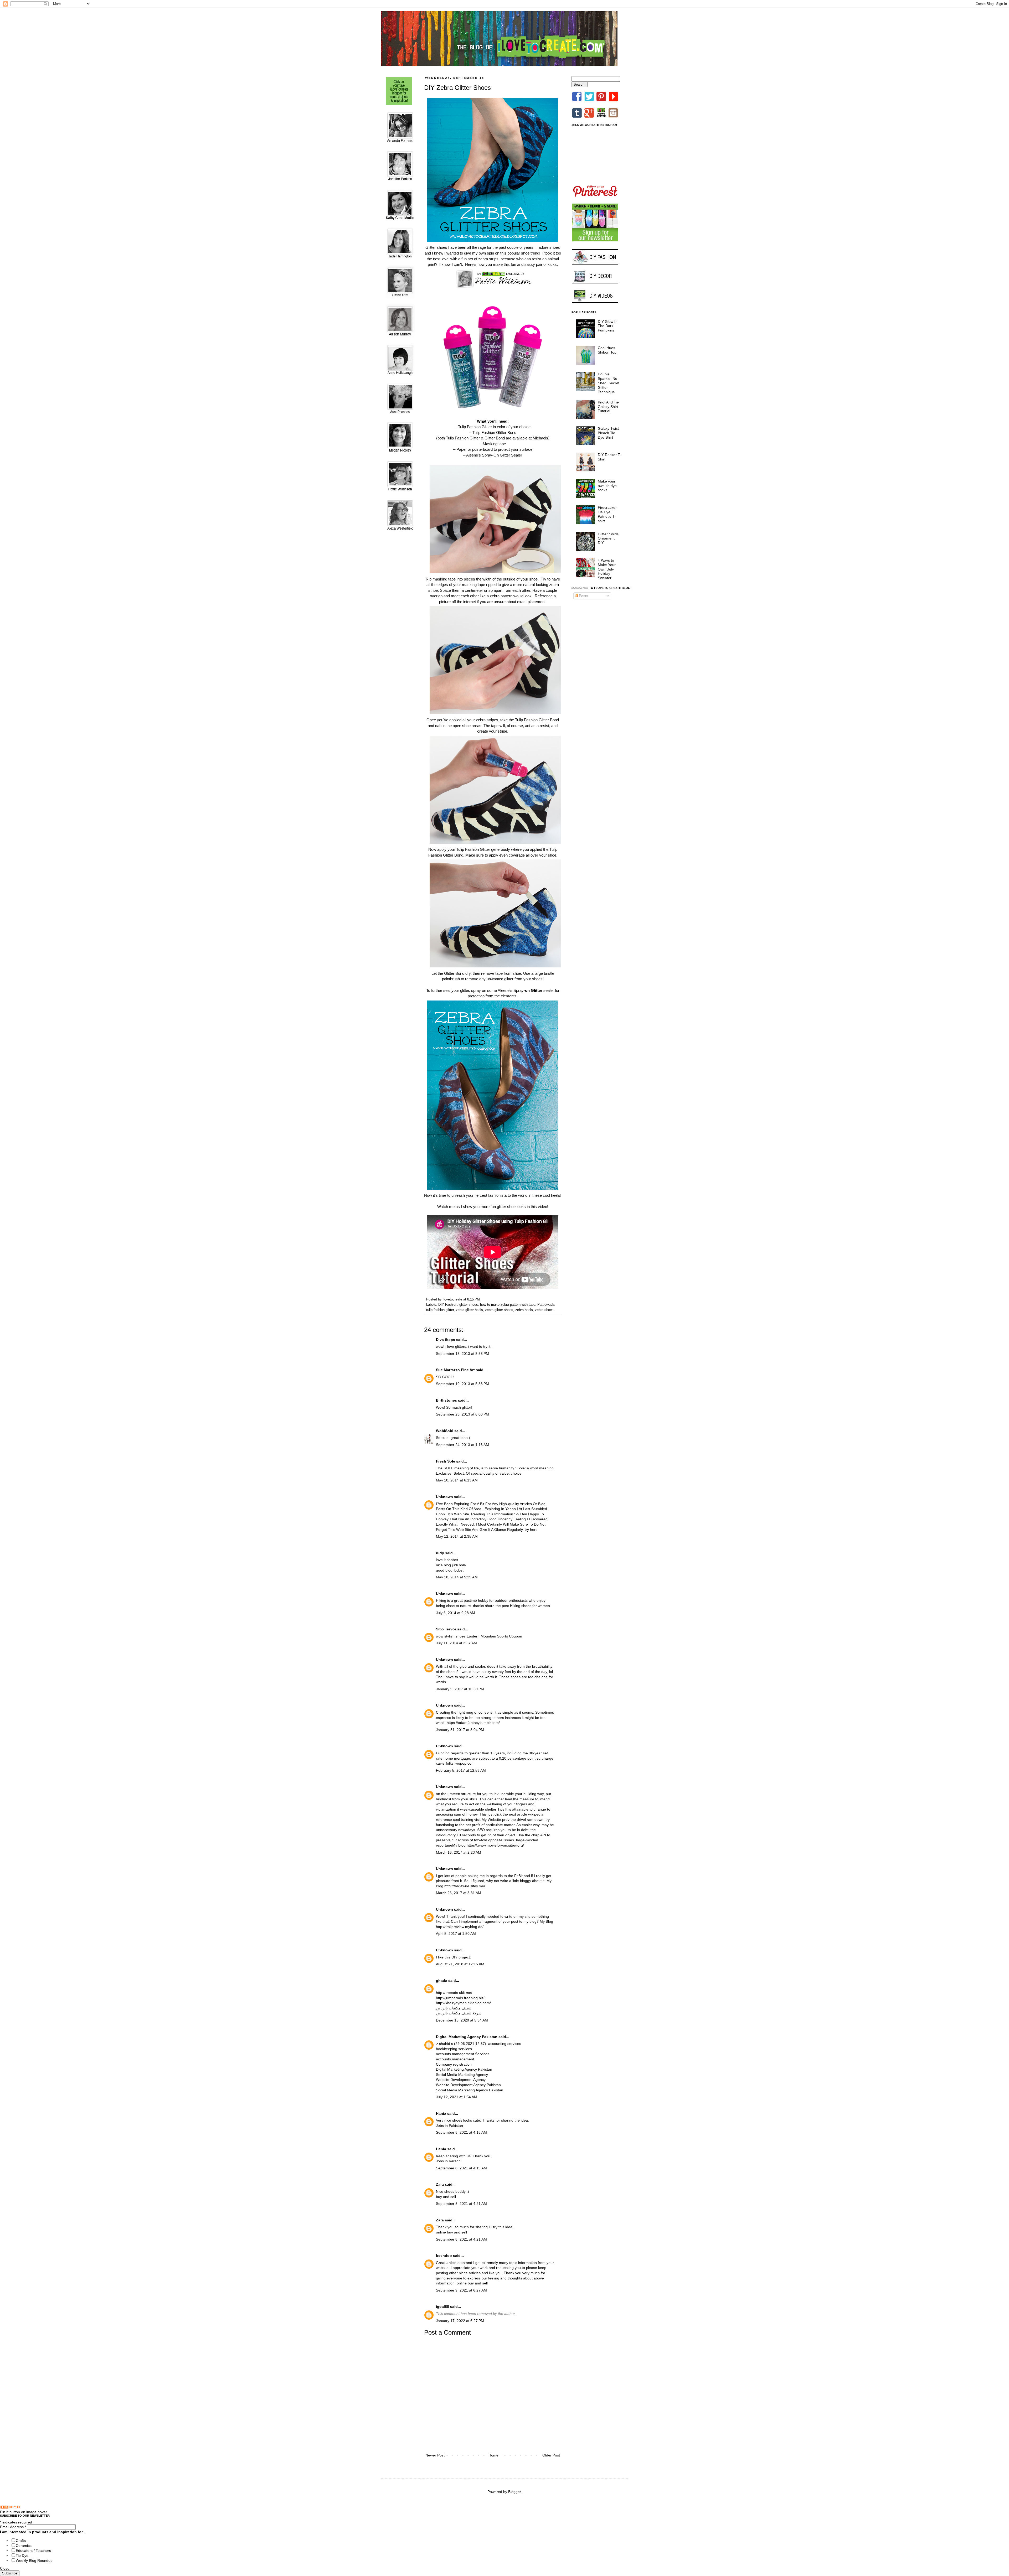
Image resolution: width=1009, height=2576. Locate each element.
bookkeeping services (454, 2049)
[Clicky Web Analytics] (11, 2508)
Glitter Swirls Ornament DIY (608, 538)
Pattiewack (546, 1305)
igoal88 (442, 2307)
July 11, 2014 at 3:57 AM (456, 1643)
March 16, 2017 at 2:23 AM (459, 1852)
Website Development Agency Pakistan (468, 2085)
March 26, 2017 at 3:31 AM (459, 1893)
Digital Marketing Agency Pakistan (467, 2037)
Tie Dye (22, 2556)
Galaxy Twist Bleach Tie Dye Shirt (608, 433)
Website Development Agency (461, 2080)
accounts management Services (463, 2054)
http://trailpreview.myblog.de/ (460, 1927)
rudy (440, 1553)
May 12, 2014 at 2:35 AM (457, 1536)
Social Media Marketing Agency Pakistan (470, 2090)
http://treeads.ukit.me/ (454, 1993)
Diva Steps (446, 1340)
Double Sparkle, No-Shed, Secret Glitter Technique (609, 383)
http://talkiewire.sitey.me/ (465, 1886)
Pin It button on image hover (24, 2512)
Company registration (454, 2064)
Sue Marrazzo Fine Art (455, 1370)
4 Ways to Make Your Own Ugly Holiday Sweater (607, 569)
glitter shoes (469, 1305)
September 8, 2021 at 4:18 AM (461, 2132)
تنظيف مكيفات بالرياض (454, 2008)
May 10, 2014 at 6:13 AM (457, 1480)
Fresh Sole (446, 1461)
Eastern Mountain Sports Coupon (494, 1636)
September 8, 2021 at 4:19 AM (461, 2168)
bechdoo (444, 2256)
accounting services (505, 2044)
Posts (583, 596)
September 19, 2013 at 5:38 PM (462, 1384)
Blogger (514, 2492)
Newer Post (435, 2455)
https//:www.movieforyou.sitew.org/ (495, 1845)
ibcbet (459, 1570)
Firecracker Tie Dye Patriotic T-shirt (607, 514)
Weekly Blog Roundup (34, 2561)
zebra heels (524, 1310)
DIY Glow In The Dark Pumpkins (608, 326)
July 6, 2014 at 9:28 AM (455, 1613)
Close (5, 2568)
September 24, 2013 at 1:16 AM (462, 1445)
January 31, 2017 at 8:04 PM (460, 1730)
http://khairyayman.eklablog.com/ (463, 2003)
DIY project (461, 1957)
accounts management (455, 2059)
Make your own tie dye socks (607, 486)
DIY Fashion (448, 1305)
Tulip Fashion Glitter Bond (494, 432)
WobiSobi (445, 1431)
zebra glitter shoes (499, 1310)
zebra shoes (544, 1310)
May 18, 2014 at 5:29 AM (457, 1577)
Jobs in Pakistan (449, 2126)
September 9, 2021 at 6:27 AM (461, 2290)
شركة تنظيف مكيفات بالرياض (459, 2013)
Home (493, 2455)
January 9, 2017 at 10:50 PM (460, 1689)
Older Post (551, 2455)
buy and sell (446, 2197)
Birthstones (446, 1400)
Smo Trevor (446, 1629)
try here (531, 1530)
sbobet (452, 1560)
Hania (441, 2113)
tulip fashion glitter (440, 1310)
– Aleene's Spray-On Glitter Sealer (493, 455)
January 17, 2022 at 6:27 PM (460, 2321)
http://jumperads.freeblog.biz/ (460, 1998)
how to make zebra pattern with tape (508, 1305)
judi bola (459, 1565)
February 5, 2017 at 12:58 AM (461, 1770)
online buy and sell (451, 2232)
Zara (440, 2184)
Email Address (13, 2527)
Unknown (444, 1497)
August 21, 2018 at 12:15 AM (460, 1964)
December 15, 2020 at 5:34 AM (462, 2020)
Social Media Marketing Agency (462, 2075)
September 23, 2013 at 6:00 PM (462, 1414)
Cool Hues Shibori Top (607, 350)
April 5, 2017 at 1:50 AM (456, 1934)
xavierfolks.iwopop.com (455, 1763)
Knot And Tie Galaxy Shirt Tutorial (608, 407)
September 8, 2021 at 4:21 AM (461, 2204)
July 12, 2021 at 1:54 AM (457, 2097)
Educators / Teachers (33, 2551)
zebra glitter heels (469, 1310)
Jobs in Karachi (449, 2161)
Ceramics (24, 2546)
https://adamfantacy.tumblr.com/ (473, 1723)
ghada (442, 1981)
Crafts (21, 2541)
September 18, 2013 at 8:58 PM (462, 1354)
